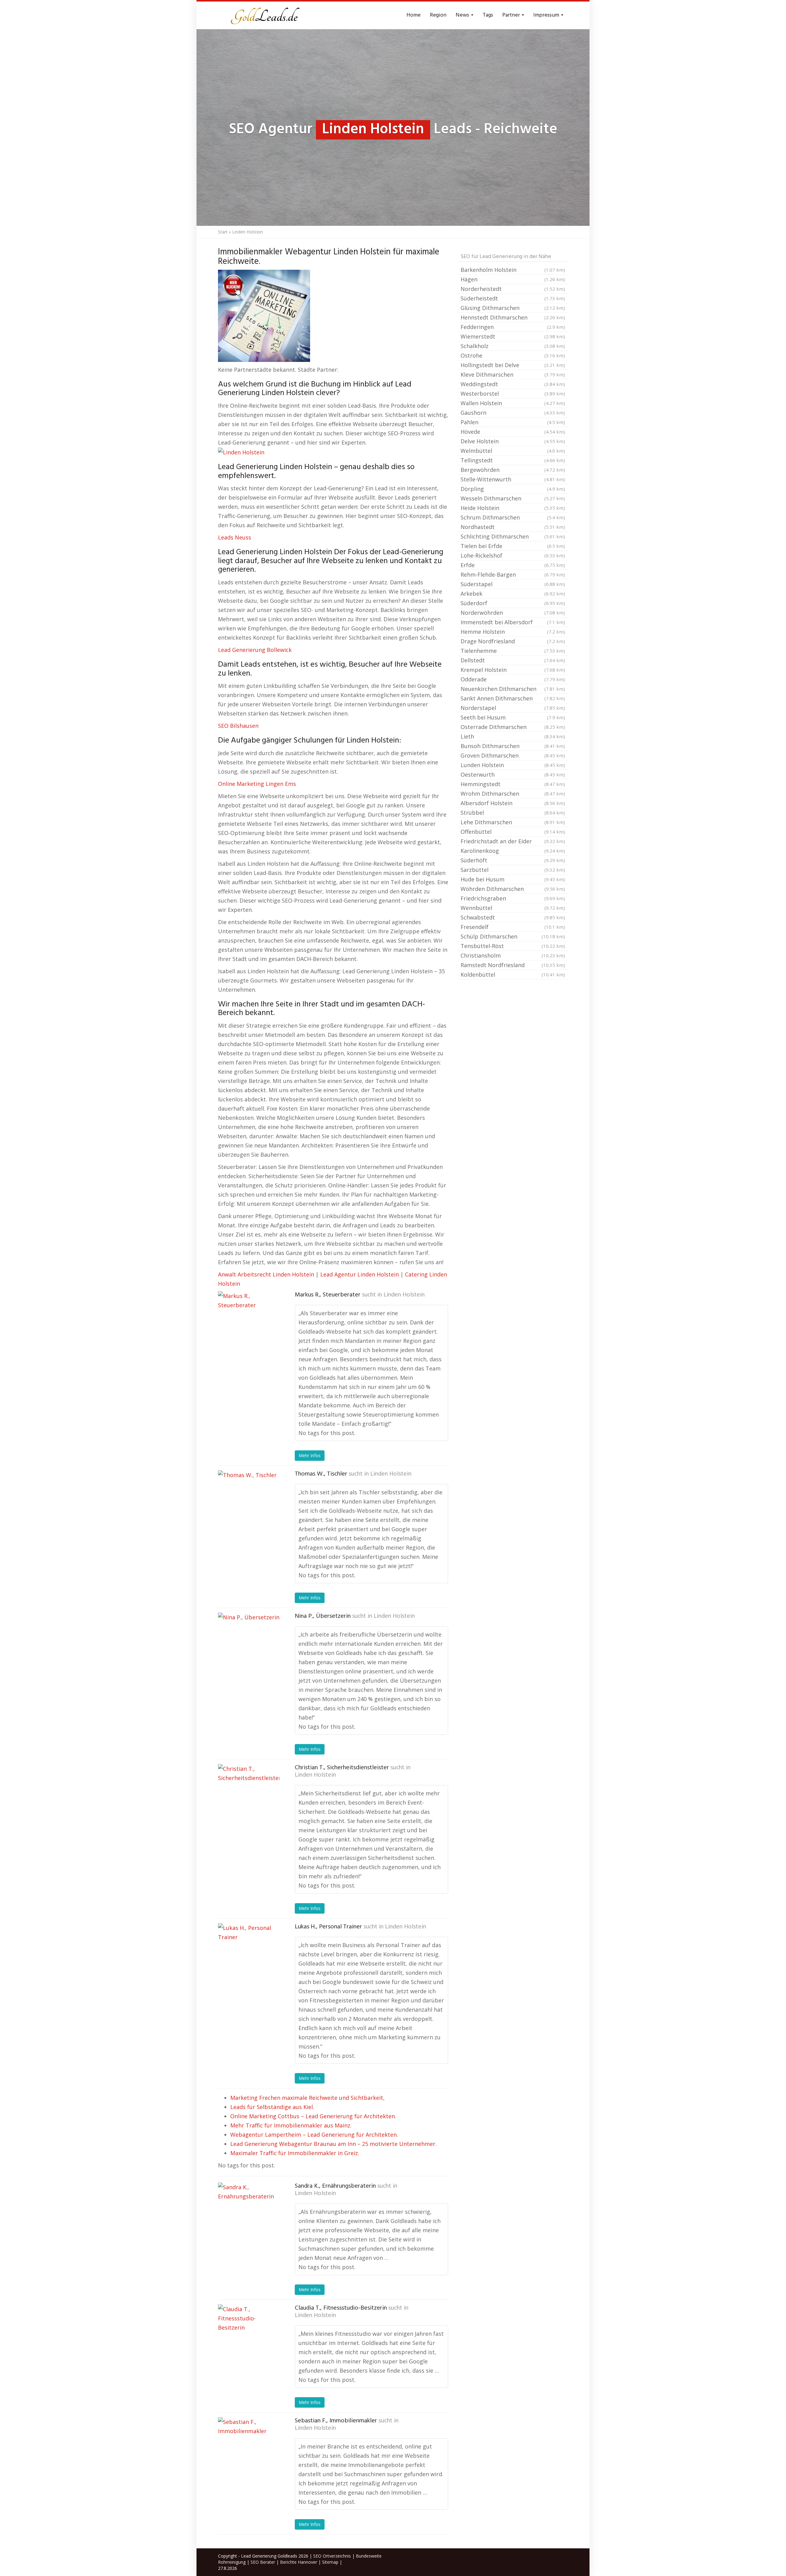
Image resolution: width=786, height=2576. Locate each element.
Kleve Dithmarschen (513, 374)
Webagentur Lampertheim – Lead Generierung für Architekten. (314, 2135)
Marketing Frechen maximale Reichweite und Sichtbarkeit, (307, 2098)
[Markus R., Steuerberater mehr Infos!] (249, 1322)
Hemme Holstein (513, 632)
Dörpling (513, 489)
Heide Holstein (513, 508)
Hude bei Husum (513, 879)
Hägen (513, 279)
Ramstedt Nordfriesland (513, 965)
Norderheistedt (513, 289)
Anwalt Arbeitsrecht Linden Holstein (266, 1274)
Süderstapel (513, 584)
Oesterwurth (513, 774)
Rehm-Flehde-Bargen (513, 574)
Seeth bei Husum (513, 717)
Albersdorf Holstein (513, 803)
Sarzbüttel (513, 870)
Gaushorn (513, 413)
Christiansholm (513, 955)
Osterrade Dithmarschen (513, 727)
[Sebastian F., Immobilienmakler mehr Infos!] (249, 2448)
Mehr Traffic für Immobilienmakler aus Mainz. (291, 2125)
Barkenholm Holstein (513, 270)
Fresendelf (513, 927)
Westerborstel (513, 394)
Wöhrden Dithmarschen (513, 889)
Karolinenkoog (513, 851)
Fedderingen (513, 327)
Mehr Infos (310, 1455)
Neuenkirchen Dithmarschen (513, 689)
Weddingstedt (513, 384)
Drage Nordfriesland (513, 641)
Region (438, 15)
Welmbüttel (513, 451)
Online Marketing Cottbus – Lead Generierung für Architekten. (313, 2116)
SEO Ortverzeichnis (332, 2556)
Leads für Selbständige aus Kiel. (272, 2107)
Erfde (513, 565)
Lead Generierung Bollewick (255, 650)
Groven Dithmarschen (513, 755)
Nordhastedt (513, 527)
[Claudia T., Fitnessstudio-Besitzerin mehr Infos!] (249, 2335)
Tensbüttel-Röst (513, 946)
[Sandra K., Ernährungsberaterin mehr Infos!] (249, 2213)
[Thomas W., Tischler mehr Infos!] (249, 1501)
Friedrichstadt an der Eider (513, 841)
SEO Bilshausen (238, 726)
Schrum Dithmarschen (513, 517)
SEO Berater (263, 2562)
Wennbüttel (513, 908)
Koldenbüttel (513, 974)
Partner (512, 15)
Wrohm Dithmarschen (513, 794)
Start (223, 232)
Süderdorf (513, 603)
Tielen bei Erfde (513, 546)
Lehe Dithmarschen (513, 822)
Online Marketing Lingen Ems (257, 784)
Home (414, 15)
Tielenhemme (513, 651)
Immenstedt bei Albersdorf (513, 622)
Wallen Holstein (513, 403)
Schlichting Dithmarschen (513, 536)
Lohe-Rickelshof (513, 555)
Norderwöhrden (513, 613)
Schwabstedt (513, 917)
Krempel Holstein (513, 670)
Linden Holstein (404, 1295)
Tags (488, 15)
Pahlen (513, 422)
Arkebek (513, 594)
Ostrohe (513, 355)
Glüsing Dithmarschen (513, 308)
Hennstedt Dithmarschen (513, 317)
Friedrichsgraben (513, 898)
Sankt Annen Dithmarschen (513, 698)
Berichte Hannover (299, 2562)
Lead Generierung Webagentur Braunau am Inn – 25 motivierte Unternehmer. (333, 2144)
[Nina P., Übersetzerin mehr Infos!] (249, 1643)
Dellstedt (513, 660)
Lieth (513, 736)
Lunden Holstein (513, 765)
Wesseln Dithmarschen (513, 498)
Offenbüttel (513, 832)
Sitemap (330, 2562)
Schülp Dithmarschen (513, 936)
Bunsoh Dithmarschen (513, 746)
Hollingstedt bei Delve (513, 365)
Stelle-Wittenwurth (513, 479)
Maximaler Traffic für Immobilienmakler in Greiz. (295, 2153)
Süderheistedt (513, 298)
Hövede (513, 432)
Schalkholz (513, 346)
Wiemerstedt (513, 336)
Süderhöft (513, 860)
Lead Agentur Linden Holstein (360, 1274)
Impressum (547, 15)
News (463, 15)
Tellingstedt (513, 460)
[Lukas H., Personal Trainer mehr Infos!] (249, 1954)
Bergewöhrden (513, 470)
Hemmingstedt (513, 784)
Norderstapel (513, 708)
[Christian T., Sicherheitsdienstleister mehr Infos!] (249, 1795)
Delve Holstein (513, 441)
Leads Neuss (235, 537)
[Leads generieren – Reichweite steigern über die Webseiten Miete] (264, 15)
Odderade (513, 679)
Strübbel (513, 813)
